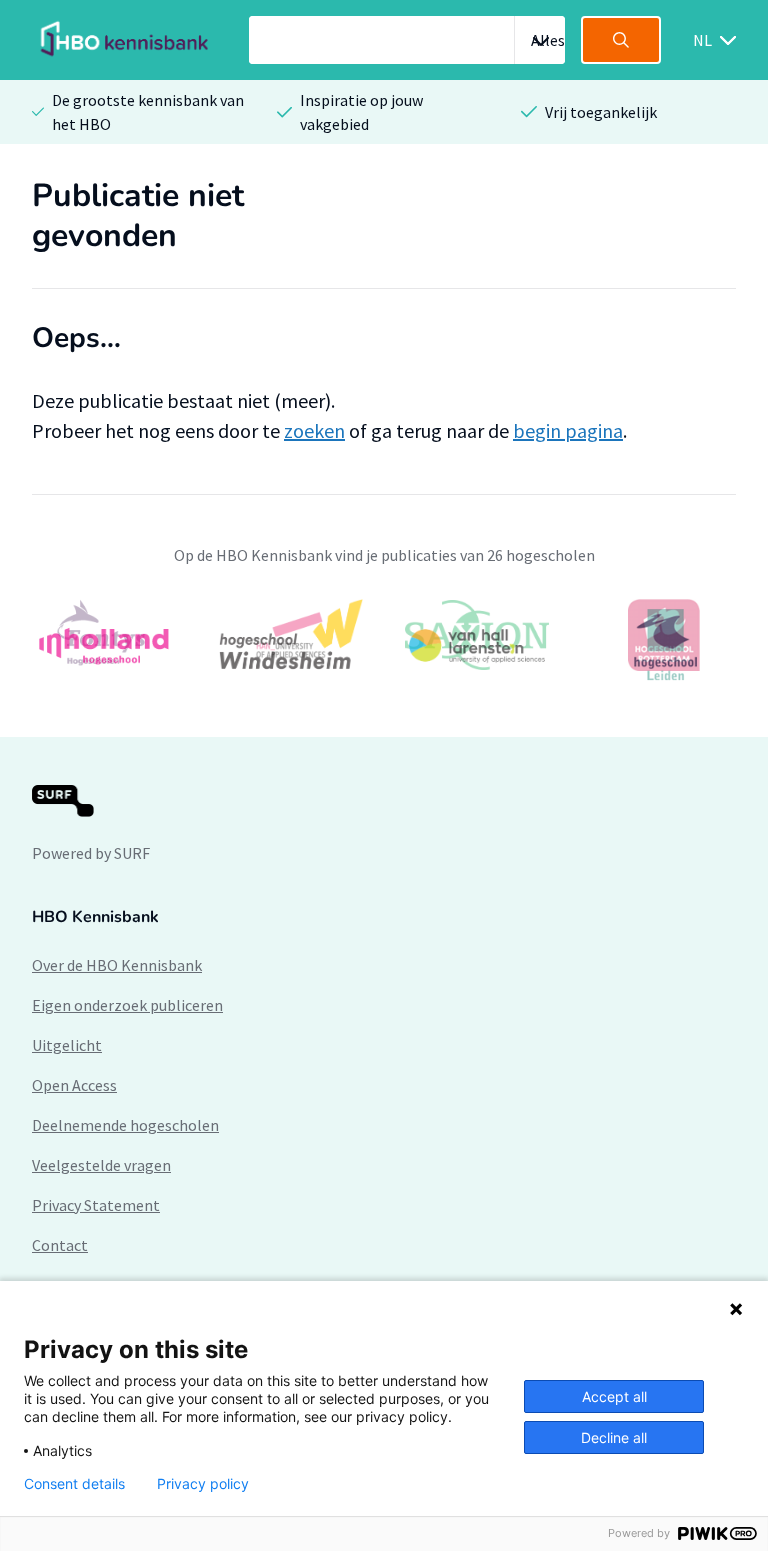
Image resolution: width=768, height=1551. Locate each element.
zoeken (314, 430)
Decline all (614, 1437)
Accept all (614, 1396)
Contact (60, 1245)
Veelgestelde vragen (101, 1165)
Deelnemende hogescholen (125, 1125)
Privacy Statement (96, 1205)
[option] (384, 645)
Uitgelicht (67, 1045)
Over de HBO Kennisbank (117, 965)
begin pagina (568, 430)
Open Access (74, 1085)
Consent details (74, 1484)
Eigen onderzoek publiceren (127, 1005)
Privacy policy (203, 1484)
